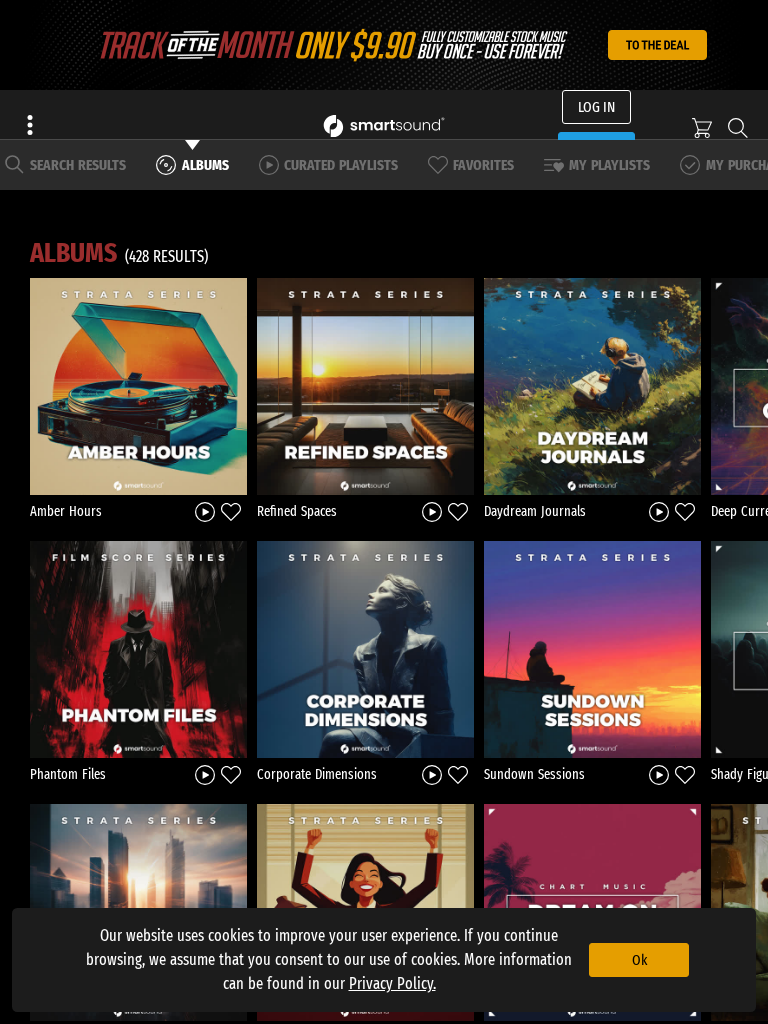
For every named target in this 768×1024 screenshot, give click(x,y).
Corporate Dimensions (317, 774)
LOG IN (596, 107)
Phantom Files (68, 774)
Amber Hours (66, 511)
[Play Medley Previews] (205, 510)
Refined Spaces (297, 511)
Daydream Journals (535, 511)
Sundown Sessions (534, 774)
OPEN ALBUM (139, 386)
